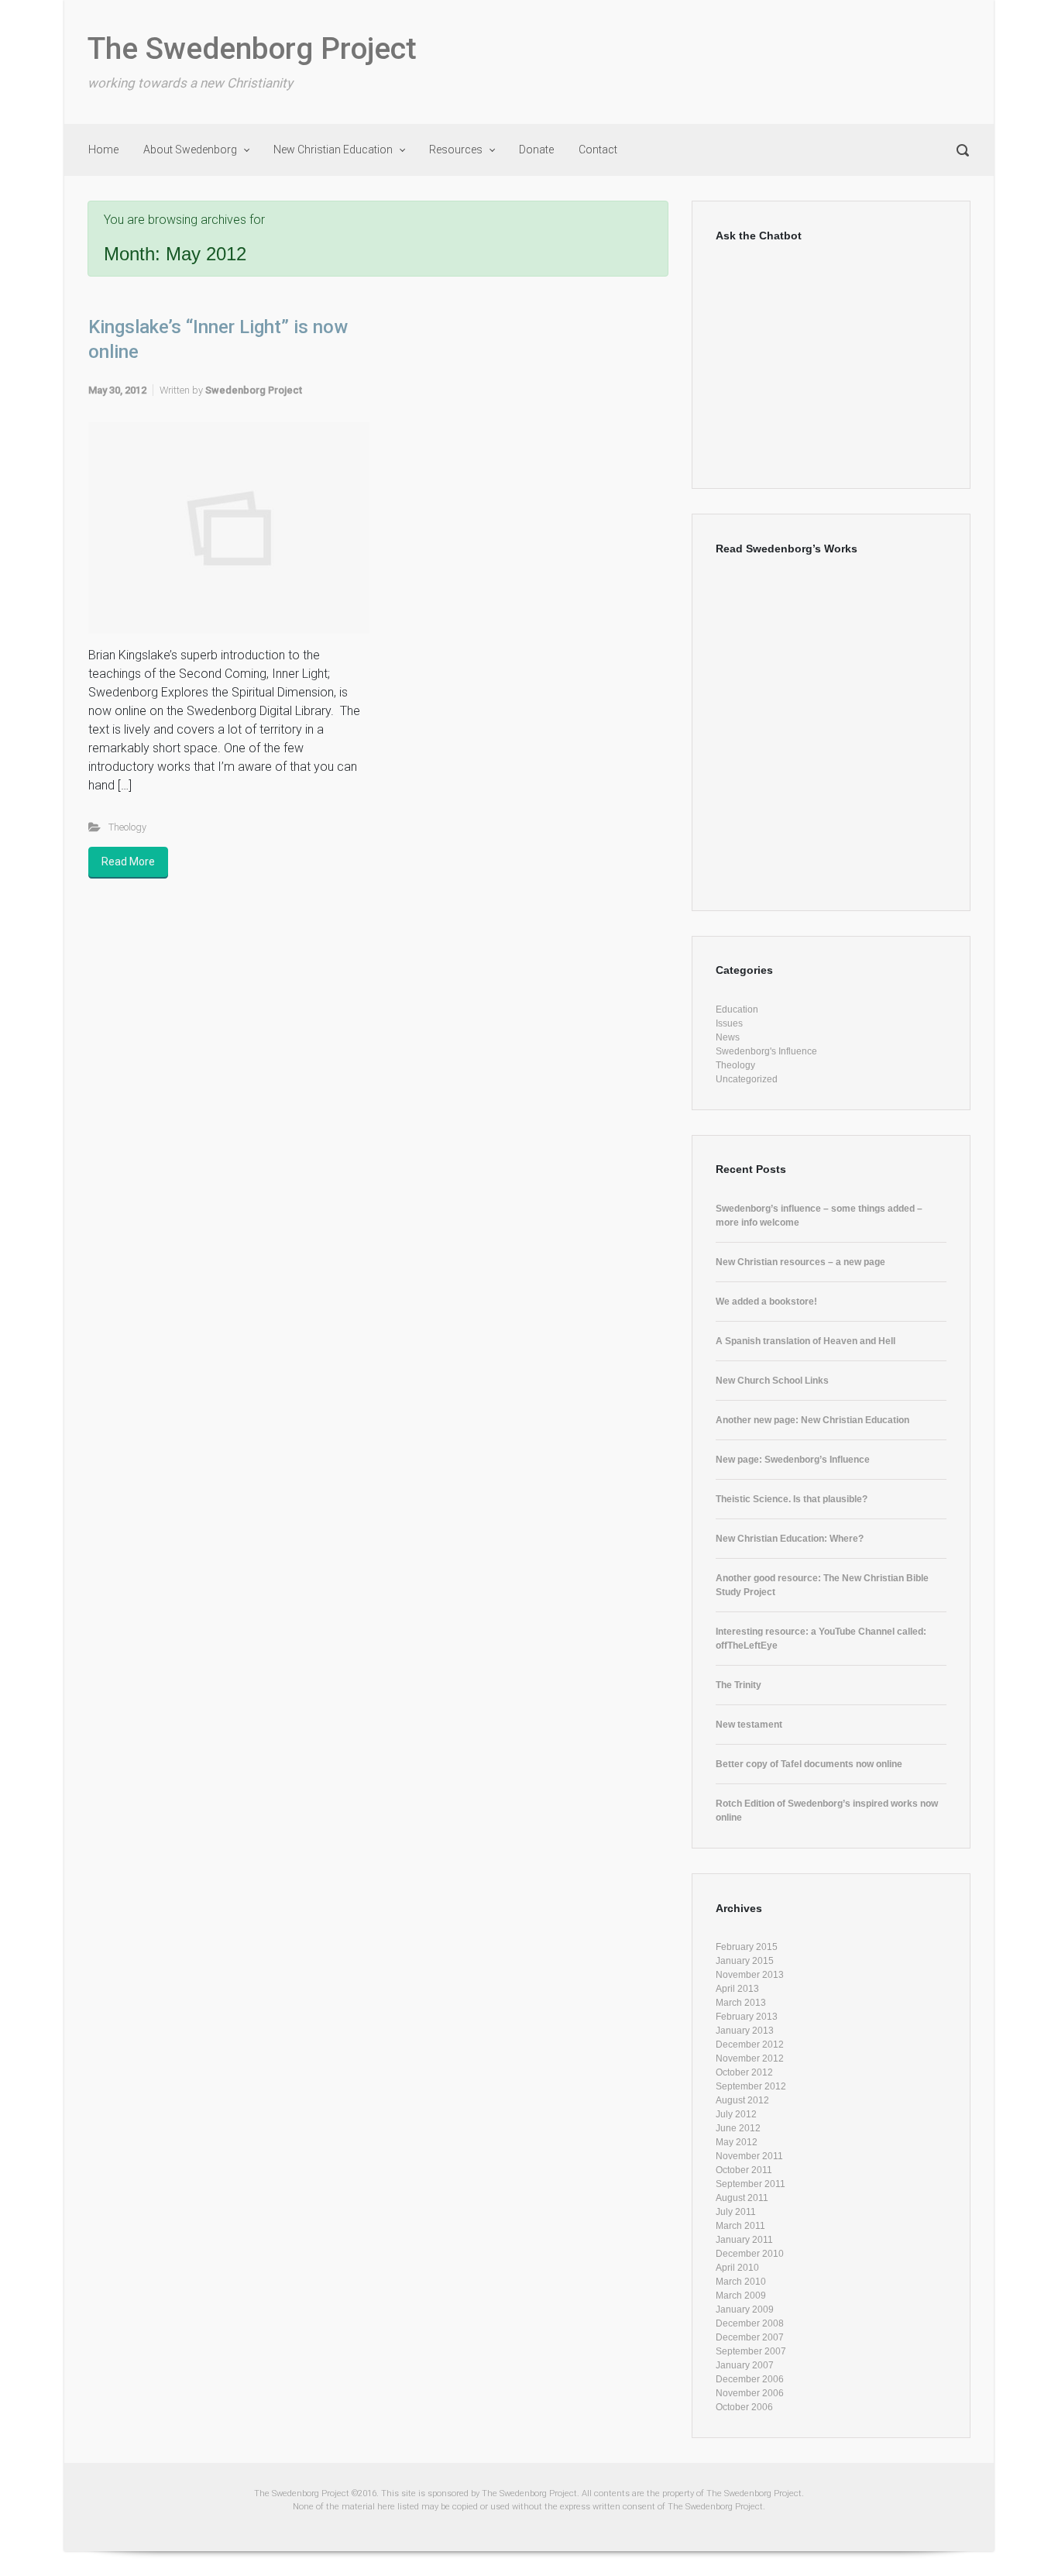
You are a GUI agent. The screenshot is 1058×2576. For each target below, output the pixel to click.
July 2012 (736, 2114)
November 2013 (750, 1975)
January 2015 (745, 1961)
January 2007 (745, 2365)
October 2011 (744, 2170)
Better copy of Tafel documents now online (809, 1764)
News (728, 1037)
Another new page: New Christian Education (812, 1420)
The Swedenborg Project (252, 49)
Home (103, 150)
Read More (128, 862)
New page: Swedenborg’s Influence (793, 1460)
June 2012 (738, 2128)
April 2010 (737, 2268)
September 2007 (751, 2351)
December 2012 (750, 2045)
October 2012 (744, 2072)
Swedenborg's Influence (766, 1051)
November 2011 (749, 2156)
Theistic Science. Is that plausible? (792, 1499)
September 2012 (751, 2086)
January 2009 (745, 2309)
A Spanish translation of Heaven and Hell (806, 1341)
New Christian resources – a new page (800, 1262)
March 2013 (741, 2003)
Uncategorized (747, 1079)
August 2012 (742, 2100)
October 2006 (744, 2407)
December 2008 (750, 2323)
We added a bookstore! (766, 1302)
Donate (536, 150)
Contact (598, 150)
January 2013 (745, 2031)
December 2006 (750, 2379)
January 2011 (744, 2240)
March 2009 (741, 2296)
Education (737, 1009)
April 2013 (737, 1989)
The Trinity (739, 1685)
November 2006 (750, 2393)
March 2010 (741, 2282)
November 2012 (750, 2058)
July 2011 (736, 2212)
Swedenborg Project (254, 390)
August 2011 (742, 2198)
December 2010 (750, 2254)
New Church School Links (772, 1381)
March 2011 (740, 2226)
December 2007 (750, 2337)
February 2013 (747, 2017)
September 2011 (751, 2184)
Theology (127, 827)
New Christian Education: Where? (790, 1539)
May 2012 (737, 2142)
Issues (729, 1023)
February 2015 (747, 1947)
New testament (749, 1725)
